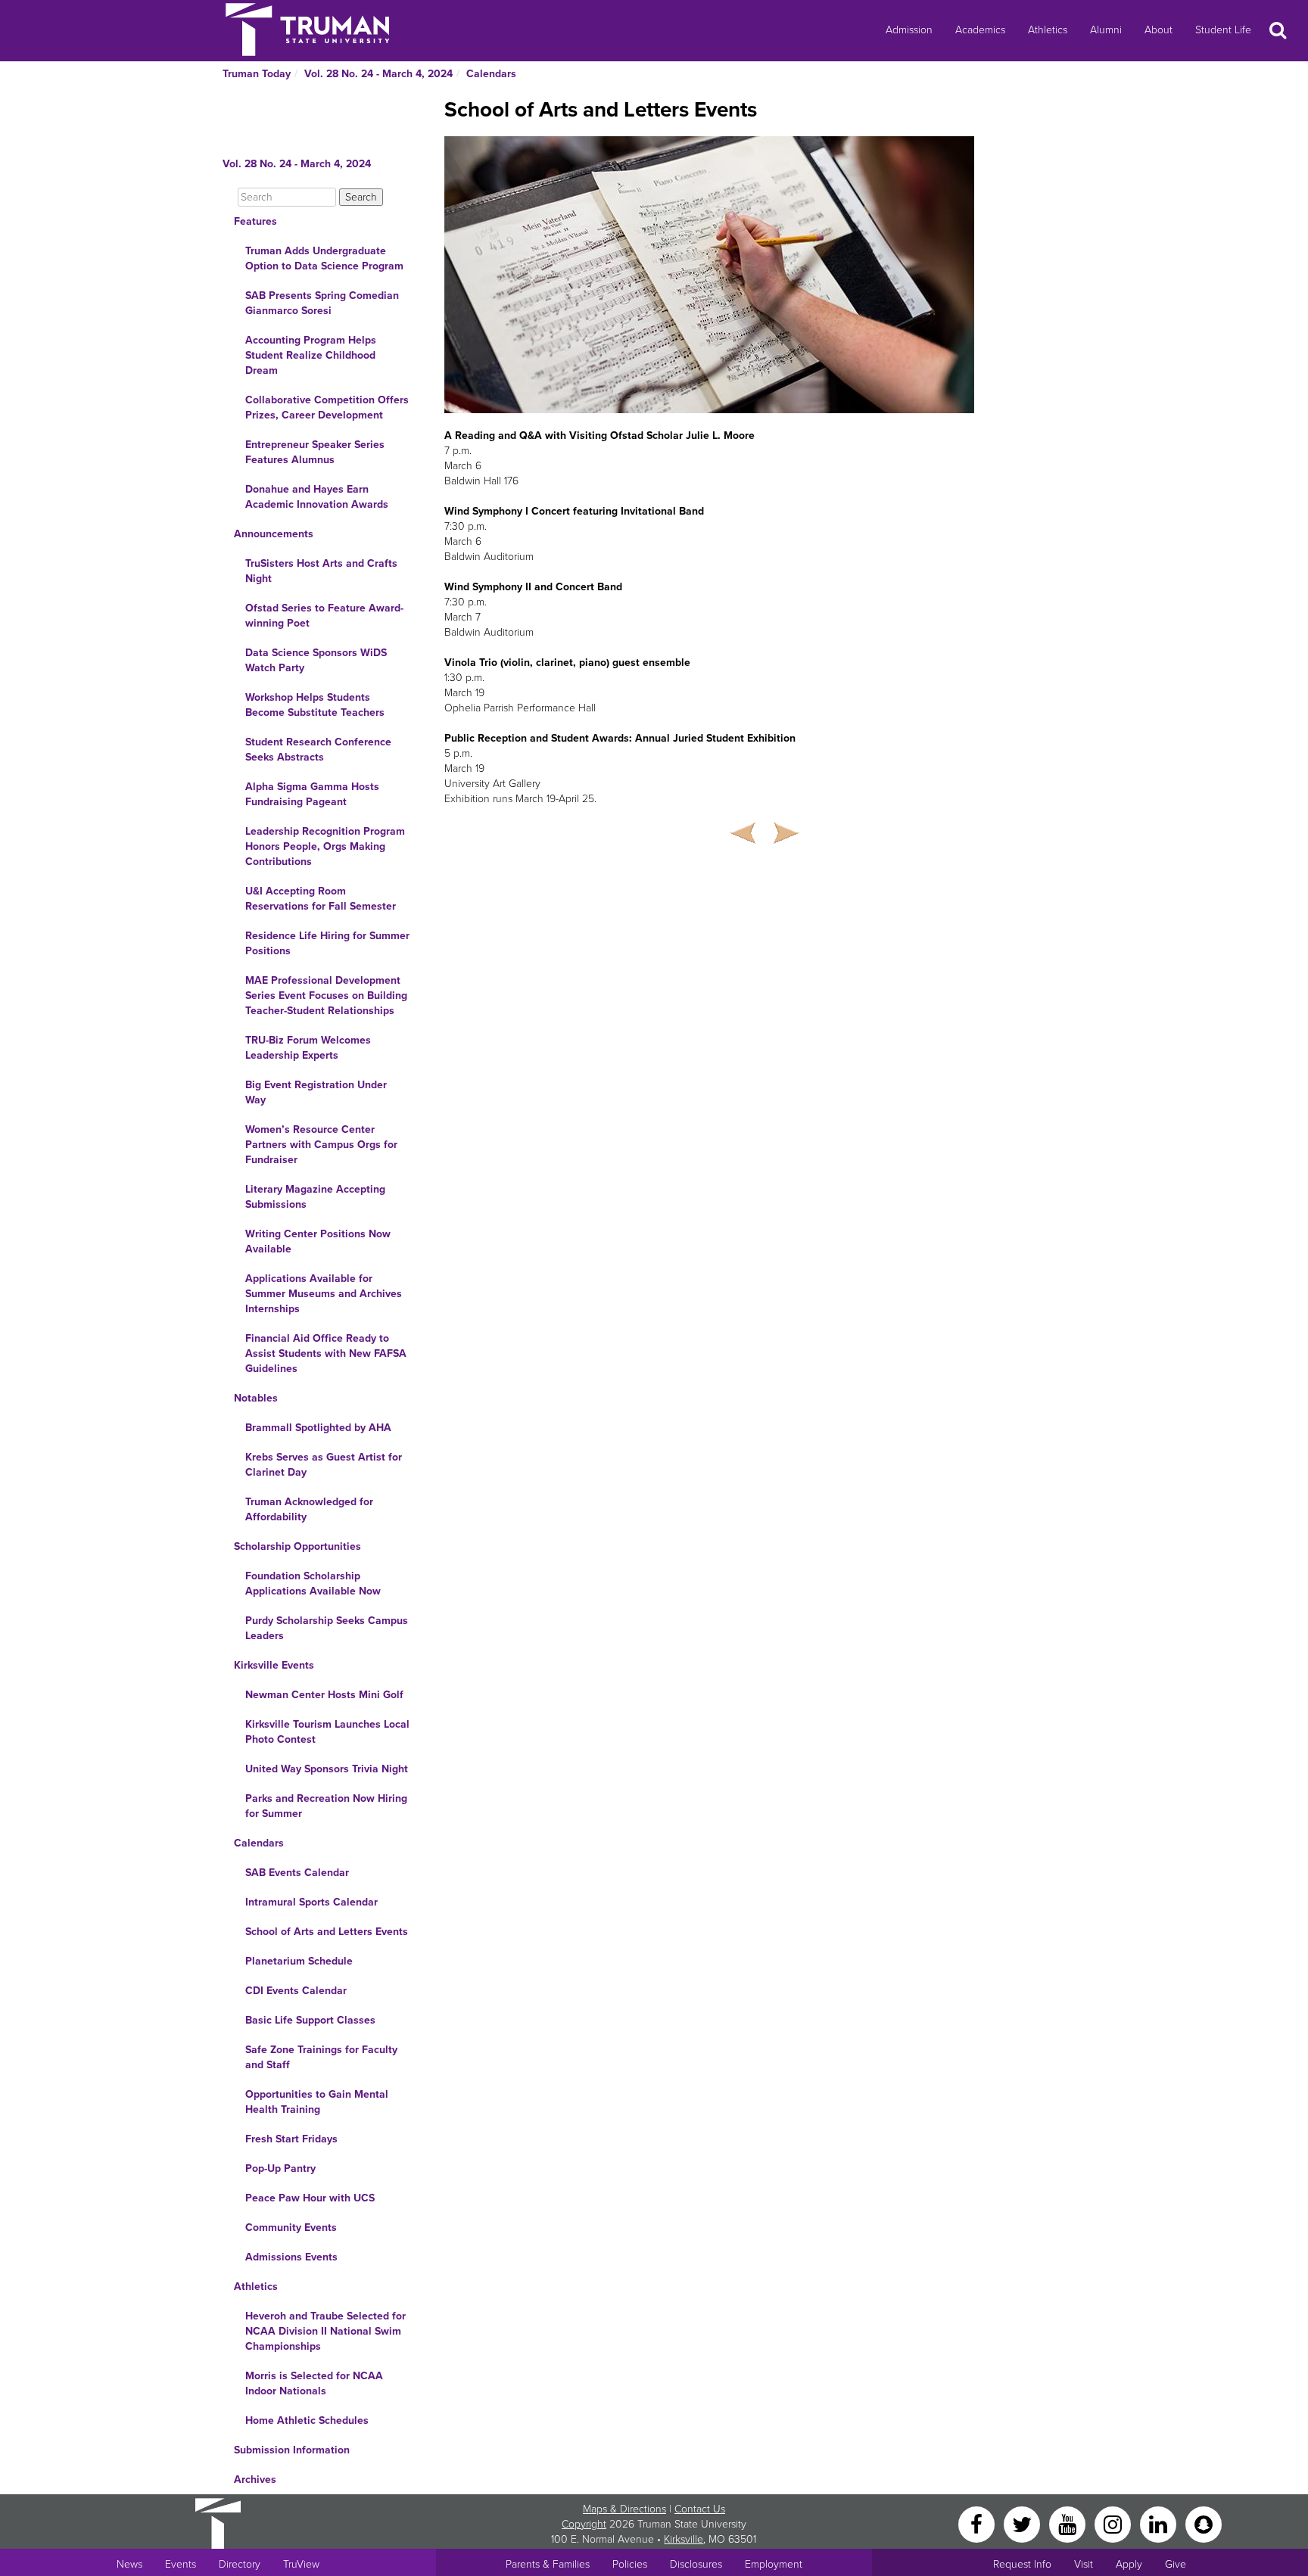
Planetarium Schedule (299, 1961)
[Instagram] (1114, 2523)
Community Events (291, 2228)
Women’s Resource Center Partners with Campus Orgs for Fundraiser (321, 1145)
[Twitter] (1023, 2523)
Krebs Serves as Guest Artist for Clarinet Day (324, 1465)
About (1159, 30)
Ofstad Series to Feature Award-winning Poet (324, 616)
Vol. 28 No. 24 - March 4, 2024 (378, 74)
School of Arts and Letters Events (327, 1932)
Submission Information (292, 2450)
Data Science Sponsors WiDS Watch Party (316, 660)
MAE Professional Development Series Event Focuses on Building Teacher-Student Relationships (326, 996)
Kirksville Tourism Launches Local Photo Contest (327, 1732)
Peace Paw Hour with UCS (310, 2198)
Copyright (584, 2524)
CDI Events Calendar (296, 1991)
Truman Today (257, 74)
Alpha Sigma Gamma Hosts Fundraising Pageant (312, 794)
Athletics (1048, 30)
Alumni (1106, 30)
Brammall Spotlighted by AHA (318, 1428)
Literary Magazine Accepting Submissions (315, 1197)
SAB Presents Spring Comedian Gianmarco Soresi (322, 303)
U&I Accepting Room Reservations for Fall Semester (321, 899)
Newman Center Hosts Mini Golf (324, 1695)
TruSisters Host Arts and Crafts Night (321, 571)
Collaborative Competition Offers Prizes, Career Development (327, 408)
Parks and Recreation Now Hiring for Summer (326, 1806)
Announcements (274, 534)
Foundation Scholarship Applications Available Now (313, 1584)
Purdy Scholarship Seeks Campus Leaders (327, 1628)
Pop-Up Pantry (280, 2168)
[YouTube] (1069, 2523)
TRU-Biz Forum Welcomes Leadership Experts (308, 1048)
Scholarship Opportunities (297, 1546)
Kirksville (684, 2539)
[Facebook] (978, 2523)
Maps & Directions (624, 2509)
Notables (256, 1398)
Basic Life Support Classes (310, 2020)
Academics (980, 30)
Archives (255, 2480)
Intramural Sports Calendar (311, 1902)
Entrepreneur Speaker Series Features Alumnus (315, 452)
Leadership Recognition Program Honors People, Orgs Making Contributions (325, 846)
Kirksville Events (274, 1665)
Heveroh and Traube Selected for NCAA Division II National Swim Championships (325, 2331)
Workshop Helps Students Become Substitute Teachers (315, 705)
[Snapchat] (1204, 2523)
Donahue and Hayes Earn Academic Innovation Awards (317, 497)
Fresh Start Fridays (291, 2139)
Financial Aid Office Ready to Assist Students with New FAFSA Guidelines (326, 1353)
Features (255, 221)
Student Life (1223, 30)
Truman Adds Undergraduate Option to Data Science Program (324, 258)
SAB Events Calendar (297, 1873)
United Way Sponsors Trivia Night (327, 1769)
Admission (909, 30)
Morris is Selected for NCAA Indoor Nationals (314, 2383)
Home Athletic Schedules (307, 2420)
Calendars (491, 74)
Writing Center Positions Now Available (318, 1241)
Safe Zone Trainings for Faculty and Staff (321, 2057)
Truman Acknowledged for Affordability (309, 1509)
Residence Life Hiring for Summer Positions (327, 943)
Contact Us (700, 2509)
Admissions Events (291, 2257)
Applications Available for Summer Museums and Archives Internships (324, 1294)
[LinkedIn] (1160, 2523)
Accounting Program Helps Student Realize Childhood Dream (311, 355)
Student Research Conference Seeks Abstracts (318, 750)
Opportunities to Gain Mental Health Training (317, 2102)
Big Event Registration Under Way (316, 1092)
